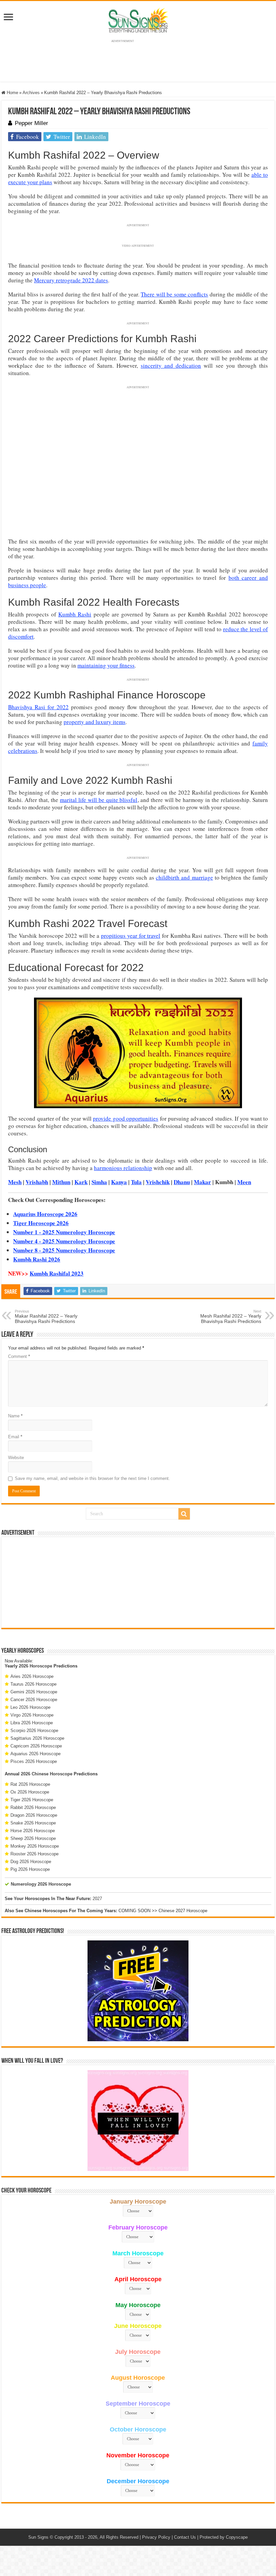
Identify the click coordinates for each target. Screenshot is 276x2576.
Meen (244, 1182)
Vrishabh (37, 1182)
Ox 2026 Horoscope (30, 1792)
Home (12, 93)
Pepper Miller (31, 123)
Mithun (61, 1182)
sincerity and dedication (171, 366)
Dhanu (182, 1182)
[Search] (184, 1514)
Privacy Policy (156, 2537)
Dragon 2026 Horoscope (34, 1815)
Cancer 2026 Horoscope (34, 1700)
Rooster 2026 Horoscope (34, 1854)
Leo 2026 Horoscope (30, 1707)
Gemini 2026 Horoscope (34, 1692)
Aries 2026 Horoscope (32, 1676)
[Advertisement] (138, 1582)
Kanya (119, 1182)
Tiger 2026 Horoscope (32, 1800)
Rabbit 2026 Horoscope (33, 1807)
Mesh (15, 1182)
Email (15, 1437)
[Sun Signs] (138, 20)
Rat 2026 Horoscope (30, 1784)
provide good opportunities (126, 1118)
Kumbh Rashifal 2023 (57, 1273)
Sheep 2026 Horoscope (33, 1838)
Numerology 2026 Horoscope (41, 1884)
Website (16, 1458)
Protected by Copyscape (224, 2537)
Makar (202, 1182)
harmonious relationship (123, 1168)
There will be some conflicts (174, 294)
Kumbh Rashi (75, 614)
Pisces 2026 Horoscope (34, 1761)
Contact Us (185, 2537)
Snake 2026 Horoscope (33, 1823)
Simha (99, 1182)
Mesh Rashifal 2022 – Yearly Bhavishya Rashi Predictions (231, 1317)
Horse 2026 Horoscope (33, 1831)
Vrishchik (158, 1182)
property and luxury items (95, 722)
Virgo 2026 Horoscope (32, 1715)
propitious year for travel (131, 936)
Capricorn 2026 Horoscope (36, 1746)
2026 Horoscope (36, 1666)
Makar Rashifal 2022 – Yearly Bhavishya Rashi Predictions (46, 1317)
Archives (31, 93)
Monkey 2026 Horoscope (35, 1846)
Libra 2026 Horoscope (32, 1723)
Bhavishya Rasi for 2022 (38, 707)
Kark (81, 1182)
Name (15, 1416)
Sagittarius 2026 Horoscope (37, 1738)
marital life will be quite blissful (99, 800)
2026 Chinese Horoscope (47, 1774)
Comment (19, 1356)
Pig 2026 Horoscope (30, 1869)
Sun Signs (38, 2537)
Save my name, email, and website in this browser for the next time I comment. (92, 1478)
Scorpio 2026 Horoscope (34, 1730)
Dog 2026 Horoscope (31, 1862)
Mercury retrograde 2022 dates (71, 280)
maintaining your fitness (106, 665)
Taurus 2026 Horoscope (33, 1684)
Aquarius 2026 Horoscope (36, 1754)
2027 (97, 1899)
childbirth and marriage (184, 877)
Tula (136, 1182)
